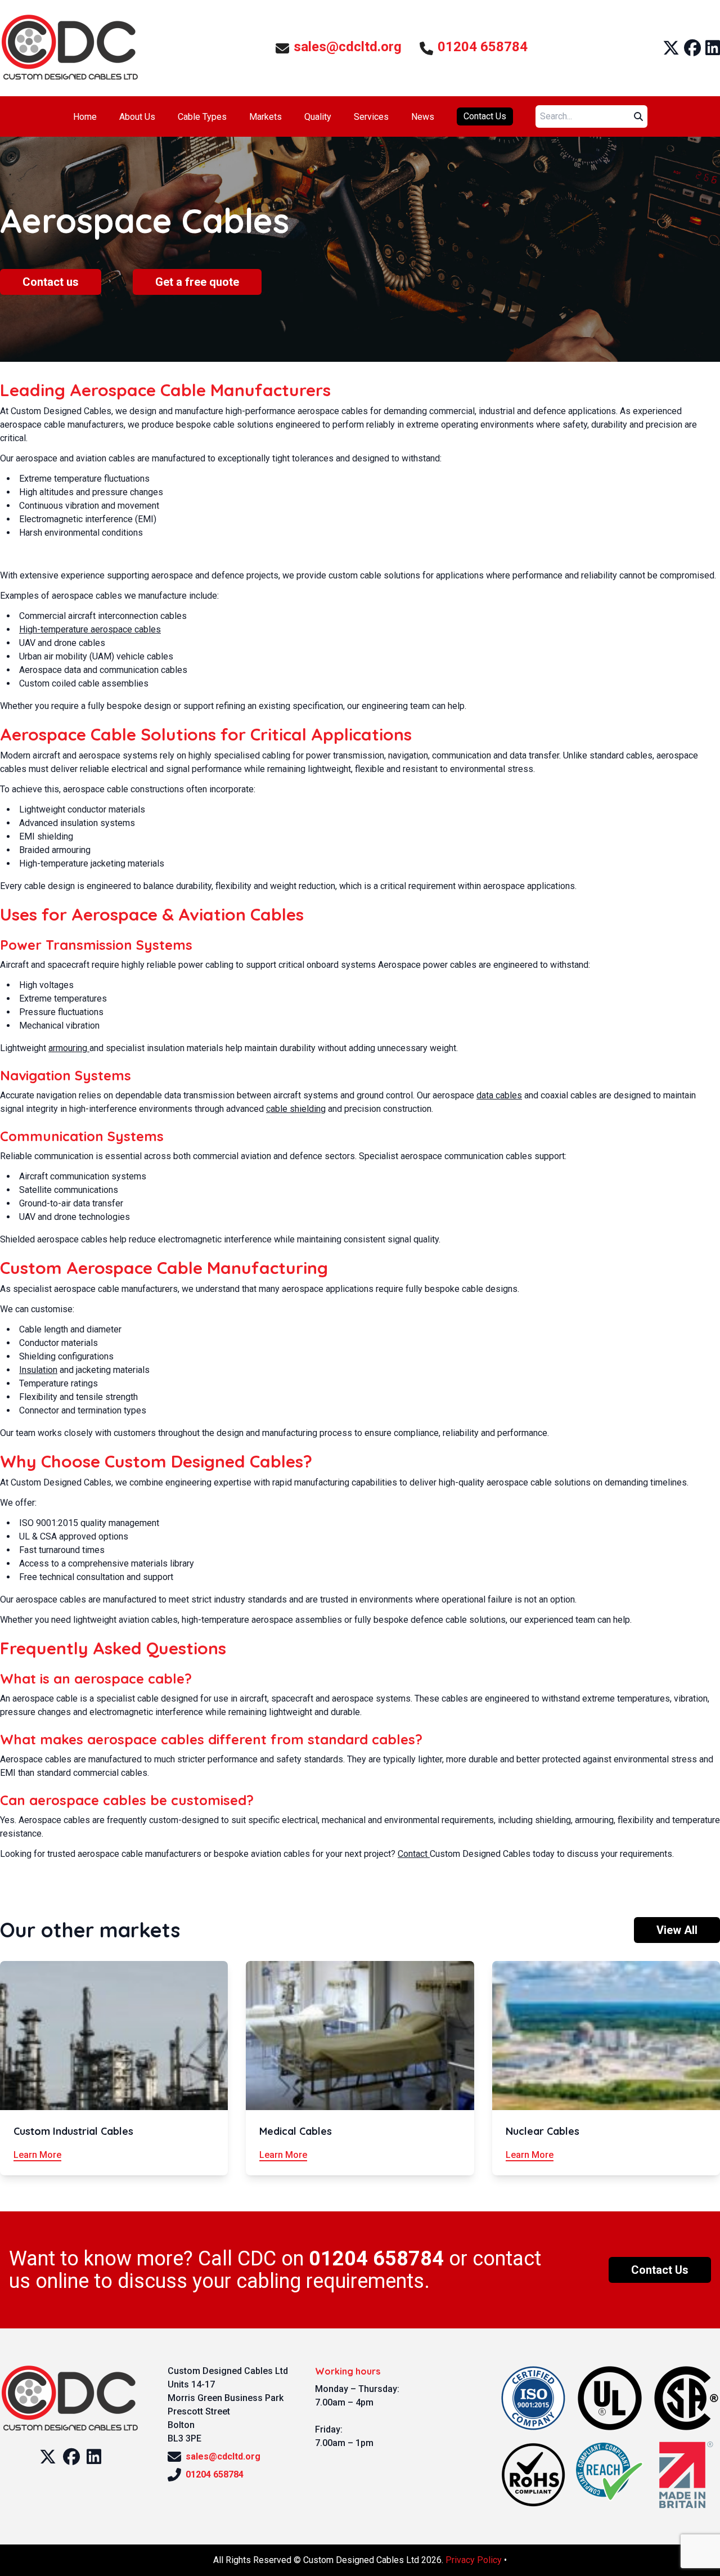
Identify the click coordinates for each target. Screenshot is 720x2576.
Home (85, 117)
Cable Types (202, 117)
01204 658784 (483, 47)
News (423, 117)
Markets (265, 117)
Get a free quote (197, 282)
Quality (318, 117)
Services (371, 117)
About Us (137, 117)
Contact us (51, 282)
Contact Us (485, 116)
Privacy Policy (474, 2560)
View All (677, 1930)
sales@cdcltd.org (348, 47)
